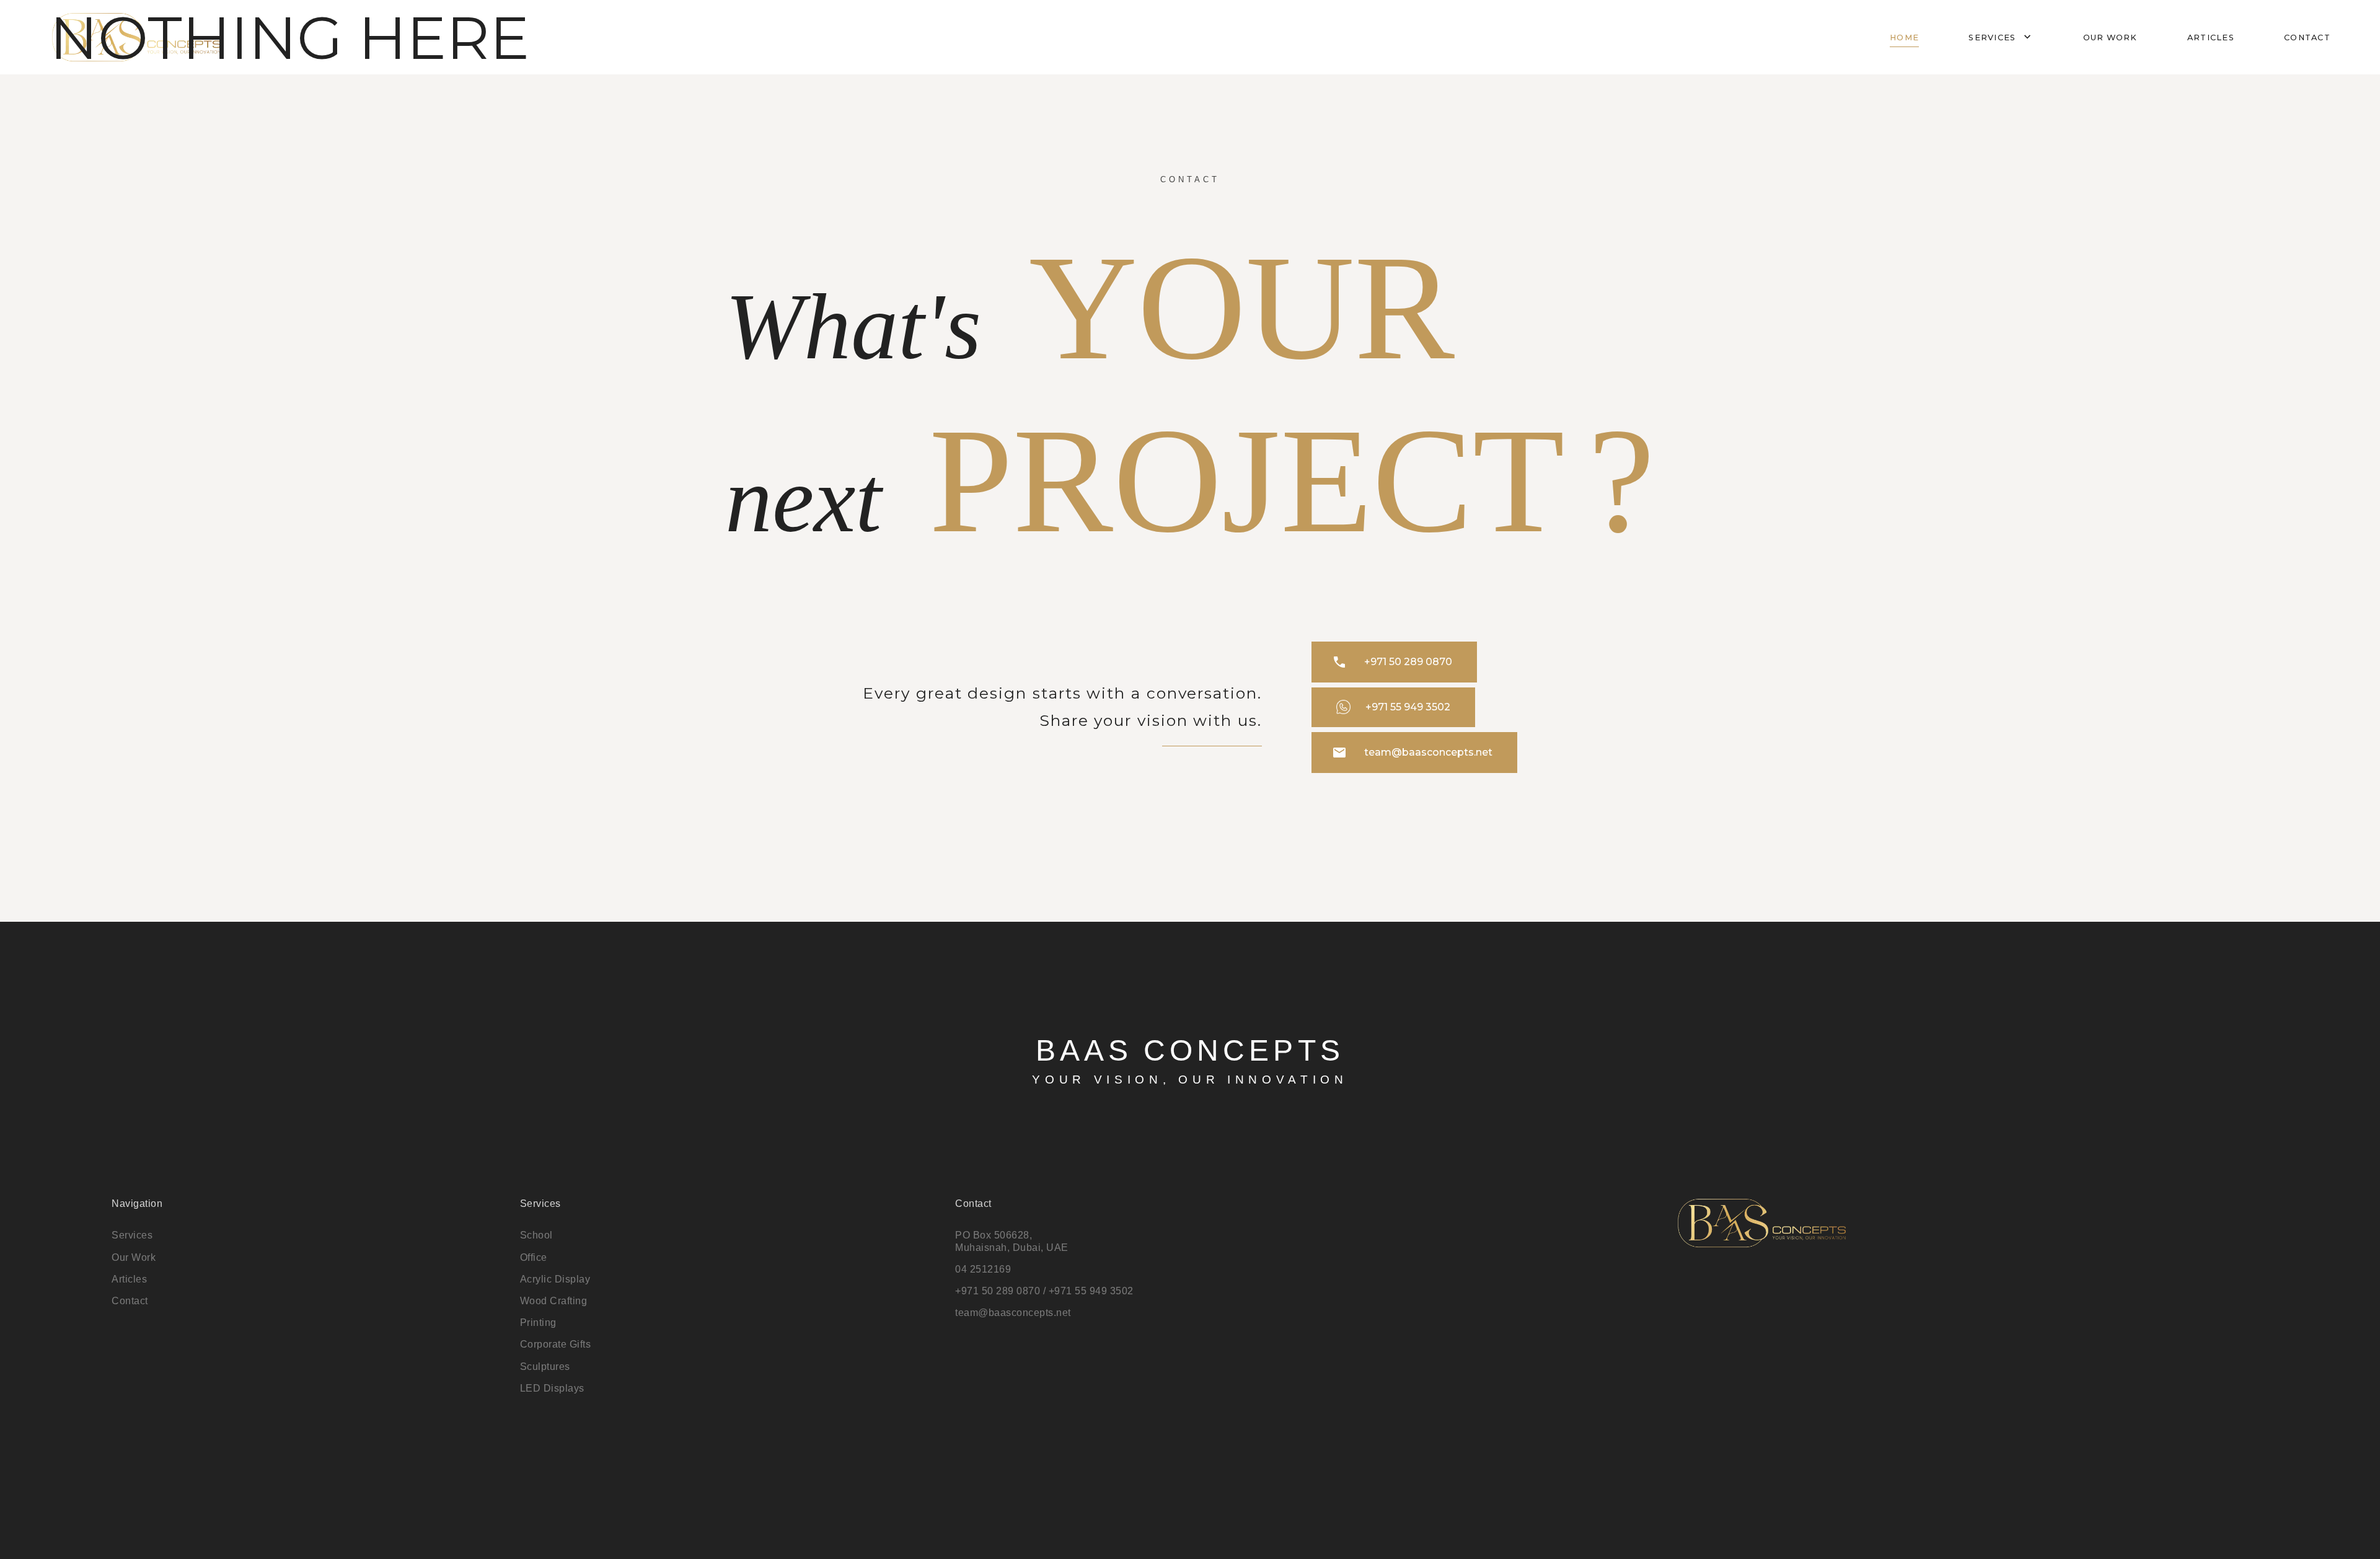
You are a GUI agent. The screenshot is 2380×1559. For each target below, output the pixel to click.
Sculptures (545, 1367)
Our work (2110, 38)
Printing (538, 1323)
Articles (2211, 38)
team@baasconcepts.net (1412, 753)
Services (2001, 37)
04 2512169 (983, 1269)
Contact (2307, 38)
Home (1904, 38)
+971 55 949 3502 (1408, 707)
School (536, 1235)
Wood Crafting (554, 1301)
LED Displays (552, 1388)
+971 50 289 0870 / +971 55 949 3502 (1044, 1291)
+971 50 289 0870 (1392, 662)
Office (534, 1257)
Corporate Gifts (556, 1344)
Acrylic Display (555, 1279)
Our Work (134, 1257)
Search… (21, 19)
